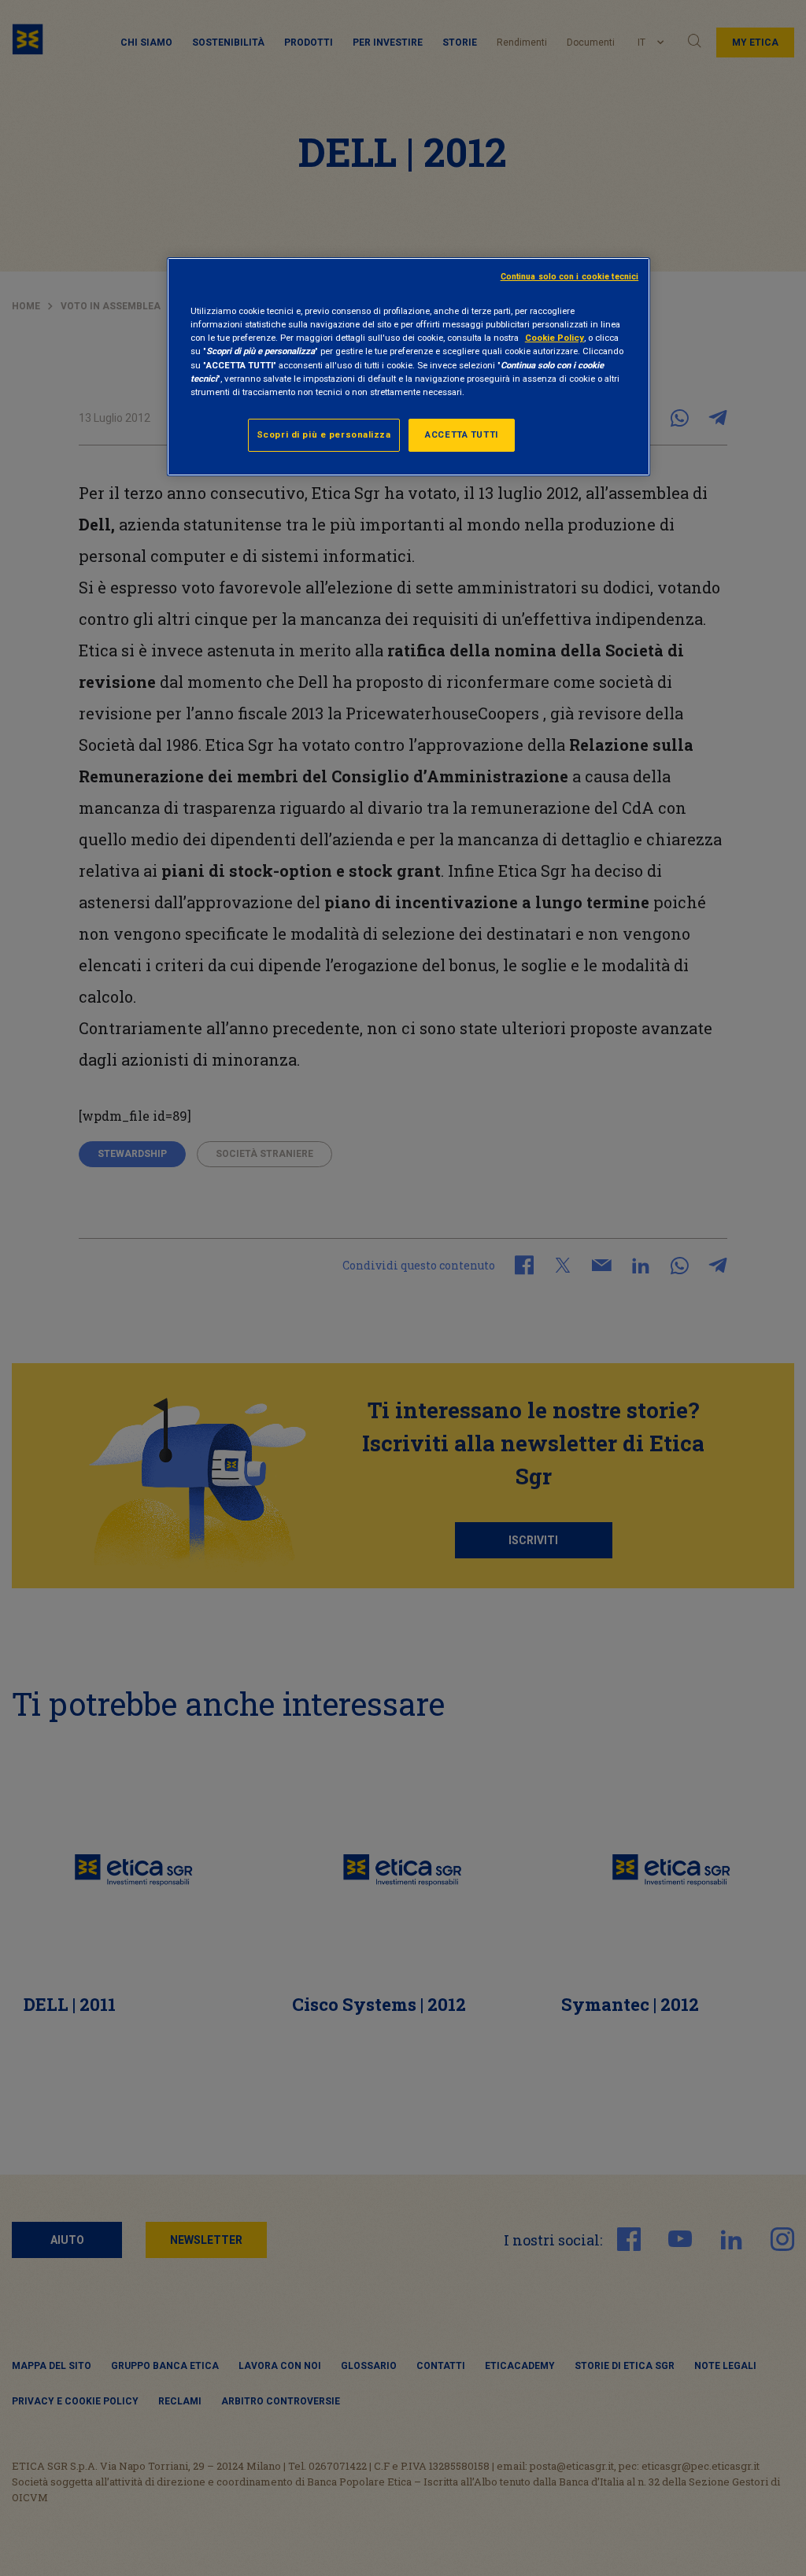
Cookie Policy (555, 338)
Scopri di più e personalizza (324, 434)
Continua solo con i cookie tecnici (570, 277)
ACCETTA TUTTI (461, 434)
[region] (409, 366)
